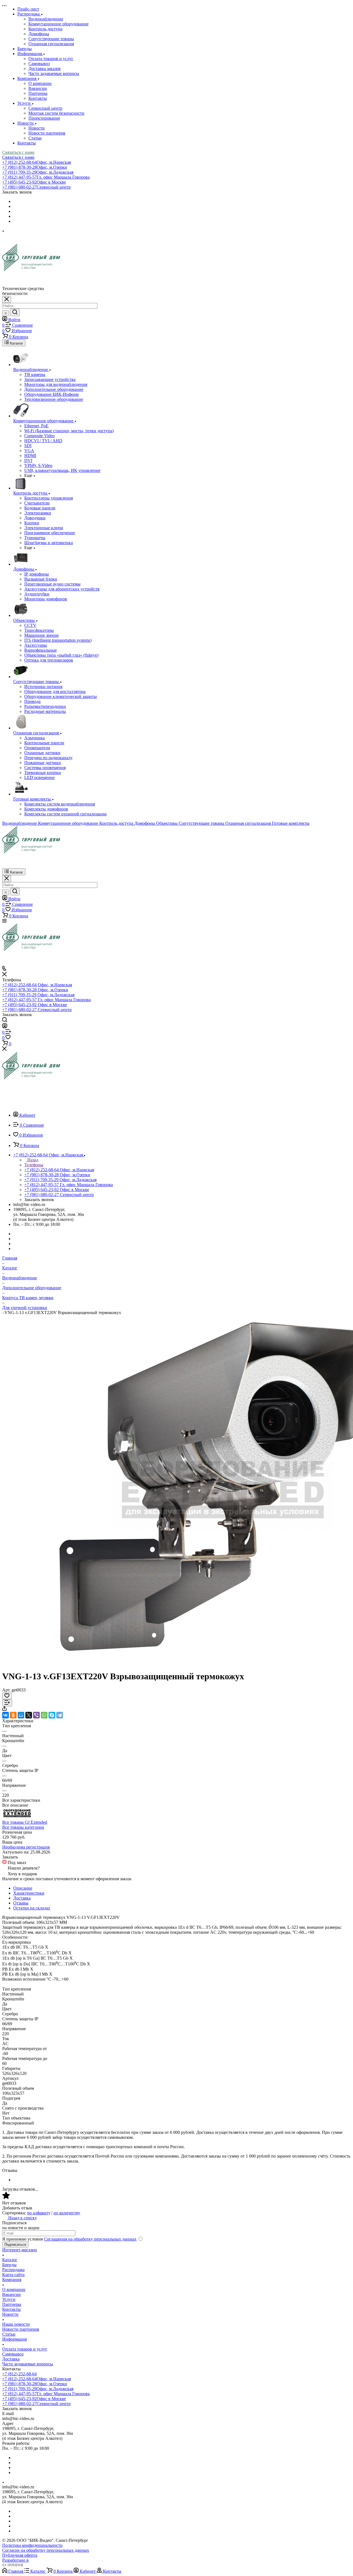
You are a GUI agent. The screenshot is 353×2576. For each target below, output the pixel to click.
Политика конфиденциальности (32, 2545)
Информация (14, 2339)
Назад (32, 1160)
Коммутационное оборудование (58, 24)
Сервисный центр (45, 108)
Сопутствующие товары (51, 39)
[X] (29, 1715)
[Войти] (5, 1027)
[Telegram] (60, 1715)
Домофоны (39, 34)
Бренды (9, 2265)
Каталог (10, 2260)
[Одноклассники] (13, 1715)
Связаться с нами (18, 152)
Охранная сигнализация (51, 44)
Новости (37, 128)
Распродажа (13, 2270)
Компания (12, 2280)
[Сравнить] (7, 1703)
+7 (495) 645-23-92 (34, 182)
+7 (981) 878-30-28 (35, 167)
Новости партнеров (47, 133)
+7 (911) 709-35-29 (38, 172)
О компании (40, 83)
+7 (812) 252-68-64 (37, 162)
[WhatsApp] (44, 1715)
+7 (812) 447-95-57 (46, 177)
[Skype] (52, 1715)
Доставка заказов (45, 69)
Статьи (35, 138)
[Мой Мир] (21, 1715)
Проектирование (44, 118)
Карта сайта (13, 2275)
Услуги (9, 2299)
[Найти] (15, 312)
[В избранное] (7, 1696)
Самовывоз (39, 64)
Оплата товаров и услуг (51, 59)
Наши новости (16, 2324)
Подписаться (15, 2245)
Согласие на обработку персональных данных (46, 2550)
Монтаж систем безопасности (56, 113)
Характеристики (29, 1893)
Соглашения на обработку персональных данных (90, 2239)
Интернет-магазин (20, 2250)
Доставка (22, 1898)
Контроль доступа (45, 29)
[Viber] (36, 1715)
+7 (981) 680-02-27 (36, 187)
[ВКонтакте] (6, 1715)
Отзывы (21, 1903)
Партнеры (38, 93)
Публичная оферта (20, 2555)
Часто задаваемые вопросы (54, 73)
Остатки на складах (32, 1908)
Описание (23, 1888)
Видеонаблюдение (46, 19)
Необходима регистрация (26, 1847)
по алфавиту (39, 2213)
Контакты (38, 98)
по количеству (67, 2213)
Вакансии (38, 88)
